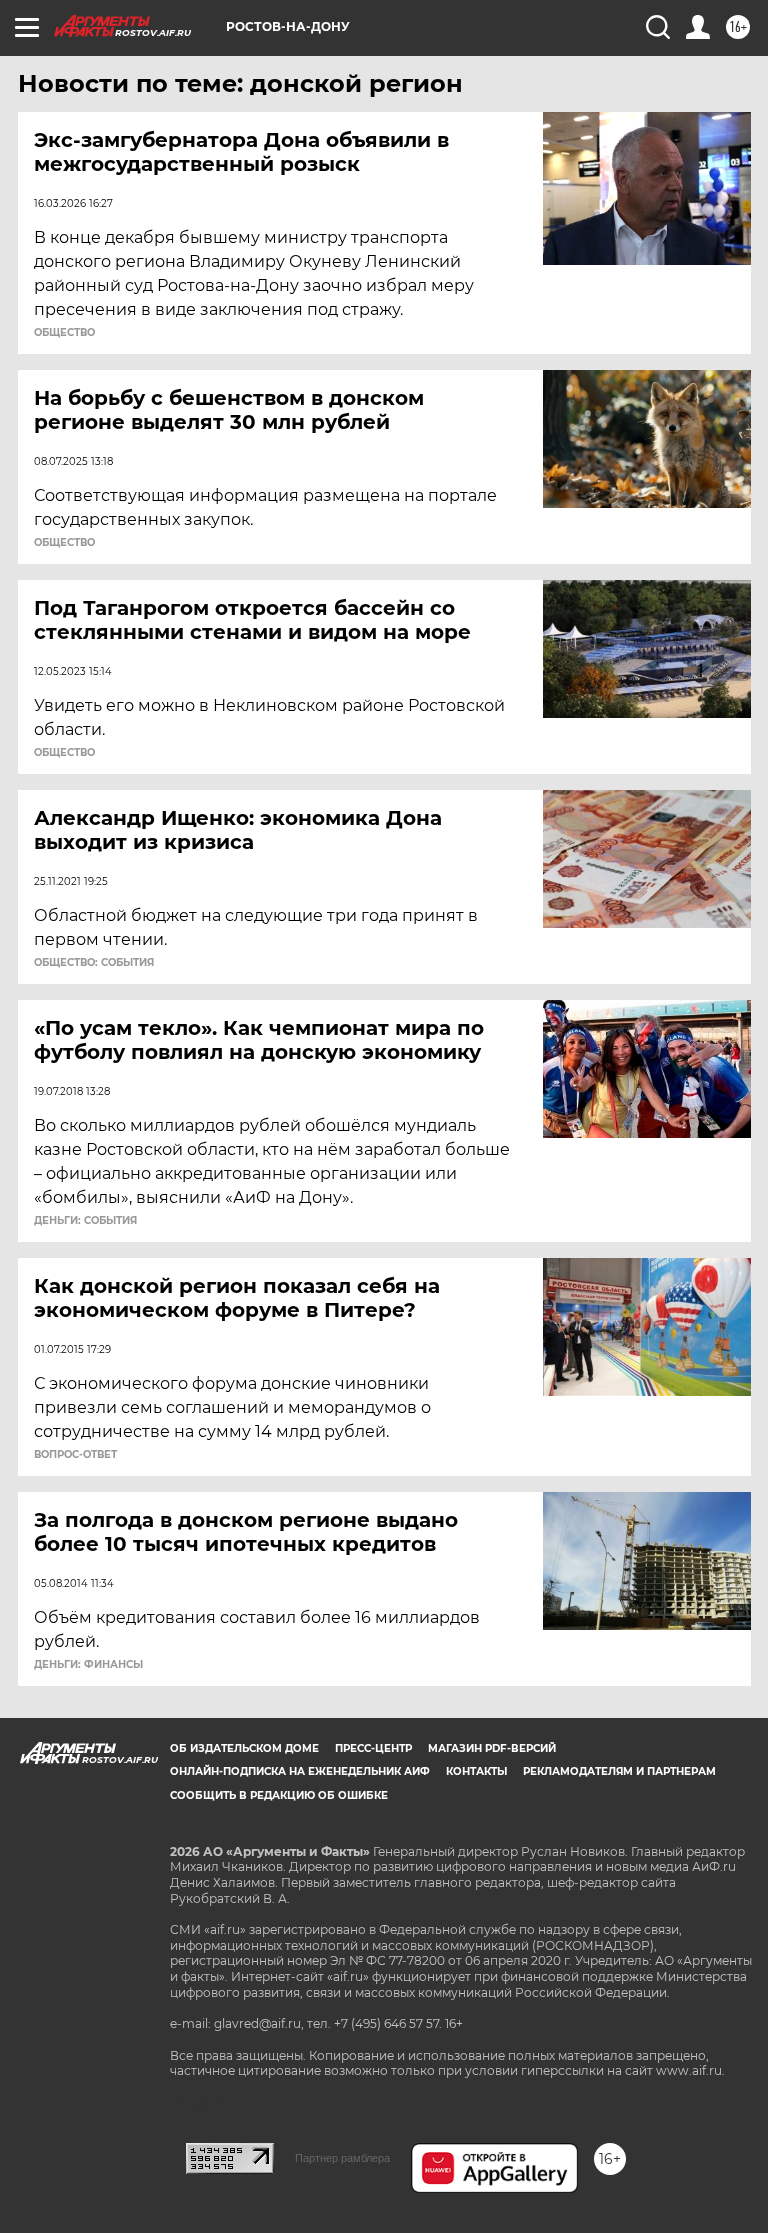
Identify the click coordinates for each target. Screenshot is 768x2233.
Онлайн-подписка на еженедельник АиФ (300, 1771)
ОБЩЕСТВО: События (94, 963)
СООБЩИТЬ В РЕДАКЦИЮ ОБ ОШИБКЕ (279, 1795)
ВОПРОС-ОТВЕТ (75, 1455)
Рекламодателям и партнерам (619, 1771)
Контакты (476, 1771)
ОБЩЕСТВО (64, 333)
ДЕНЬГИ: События (85, 1221)
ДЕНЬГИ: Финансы (88, 1665)
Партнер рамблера (342, 2158)
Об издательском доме (244, 1748)
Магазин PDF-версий (492, 1748)
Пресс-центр (373, 1748)
